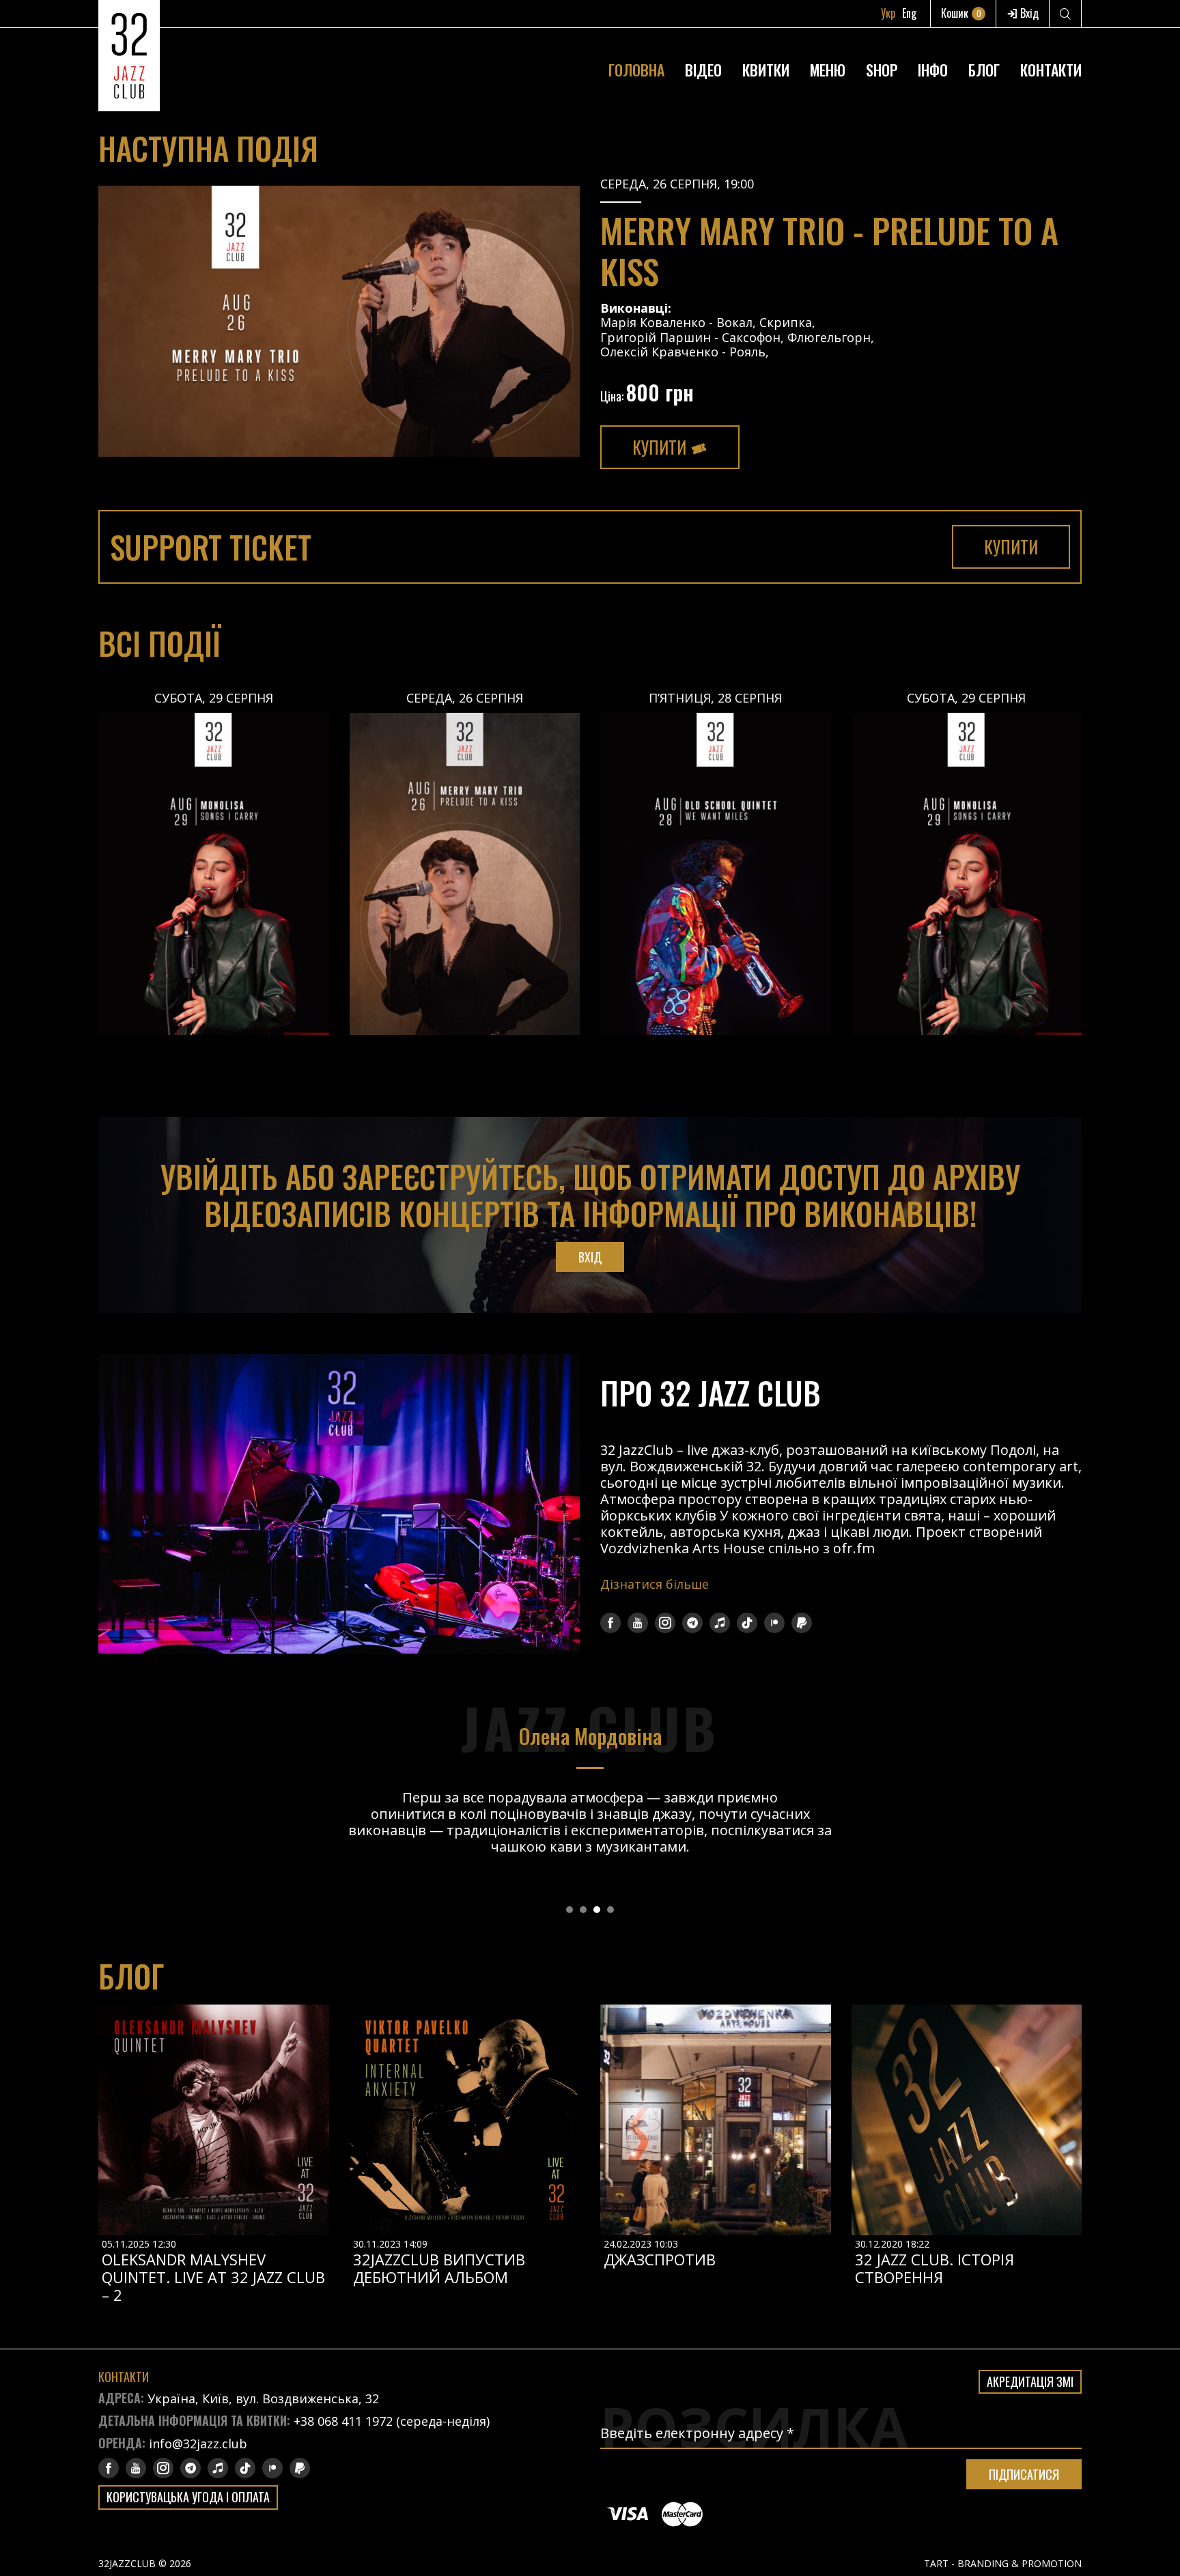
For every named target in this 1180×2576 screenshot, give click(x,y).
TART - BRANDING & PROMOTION (1003, 2563)
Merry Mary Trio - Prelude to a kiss (829, 250)
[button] (570, 1910)
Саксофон (751, 337)
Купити (661, 447)
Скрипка (786, 322)
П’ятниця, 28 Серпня (715, 698)
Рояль (747, 352)
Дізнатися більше (655, 1584)
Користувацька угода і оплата (188, 2497)
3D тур (933, 37)
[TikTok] (747, 1623)
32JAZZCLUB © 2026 (145, 2563)
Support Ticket (211, 547)
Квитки (766, 70)
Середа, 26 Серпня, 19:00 (677, 184)
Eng (909, 13)
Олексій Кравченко (659, 352)
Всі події (159, 643)
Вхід (1028, 13)
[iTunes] (720, 1623)
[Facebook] (610, 1623)
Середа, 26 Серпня (465, 698)
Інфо (933, 70)
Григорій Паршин (657, 337)
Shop (882, 70)
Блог (984, 70)
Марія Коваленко (653, 322)
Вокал (734, 322)
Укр (888, 13)
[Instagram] (665, 1623)
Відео (703, 70)
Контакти (1051, 70)
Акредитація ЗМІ (1030, 2381)
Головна (636, 70)
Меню (828, 70)
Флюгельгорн (829, 337)
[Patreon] (774, 1623)
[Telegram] (692, 1623)
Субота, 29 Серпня (214, 698)
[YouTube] (638, 1623)
